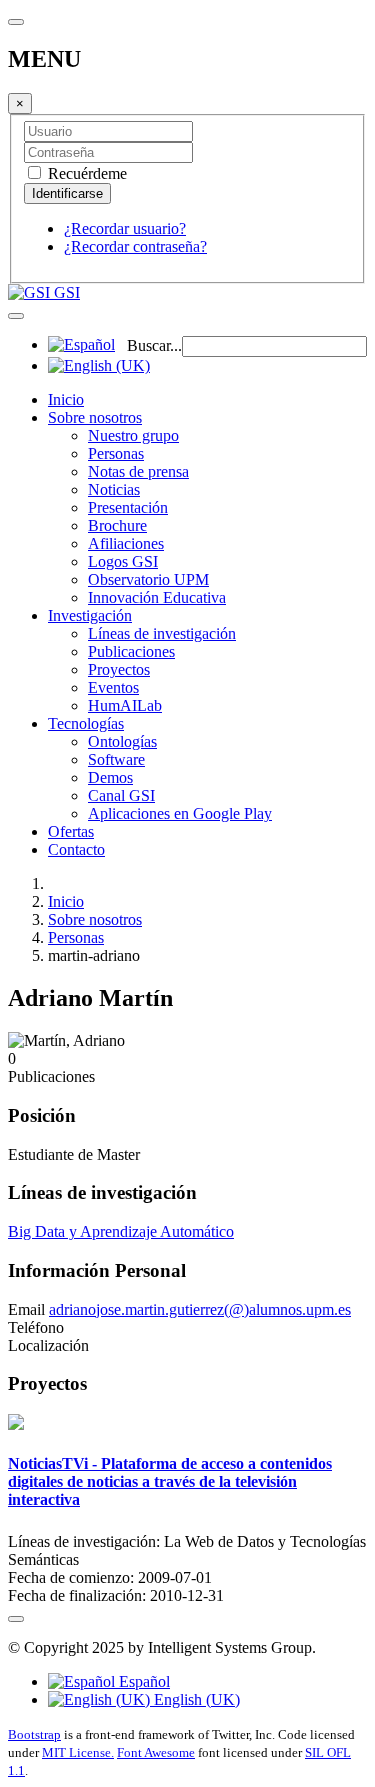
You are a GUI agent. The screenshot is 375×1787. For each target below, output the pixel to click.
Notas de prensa (138, 471)
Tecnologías (86, 723)
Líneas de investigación (162, 633)
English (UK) (195, 1699)
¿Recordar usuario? (125, 228)
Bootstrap (34, 1734)
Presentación (128, 507)
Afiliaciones (126, 543)
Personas (116, 453)
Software (116, 759)
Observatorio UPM (148, 579)
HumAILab (125, 705)
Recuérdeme (85, 173)
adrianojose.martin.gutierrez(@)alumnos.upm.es (200, 1309)
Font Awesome (156, 1752)
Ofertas (71, 831)
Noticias (114, 489)
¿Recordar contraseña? (135, 246)
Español (142, 1681)
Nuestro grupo (133, 435)
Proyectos (119, 669)
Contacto (76, 849)
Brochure (117, 525)
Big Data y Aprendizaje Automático (121, 1231)
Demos (110, 777)
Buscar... (154, 345)
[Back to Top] (16, 1619)
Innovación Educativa (157, 597)
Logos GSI (123, 561)
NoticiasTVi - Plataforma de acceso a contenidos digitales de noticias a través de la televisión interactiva (170, 1481)
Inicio (66, 399)
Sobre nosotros (95, 417)
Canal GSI (121, 795)
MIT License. (78, 1752)
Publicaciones (131, 651)
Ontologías (122, 741)
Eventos (113, 687)
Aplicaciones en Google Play (180, 813)
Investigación (90, 615)
